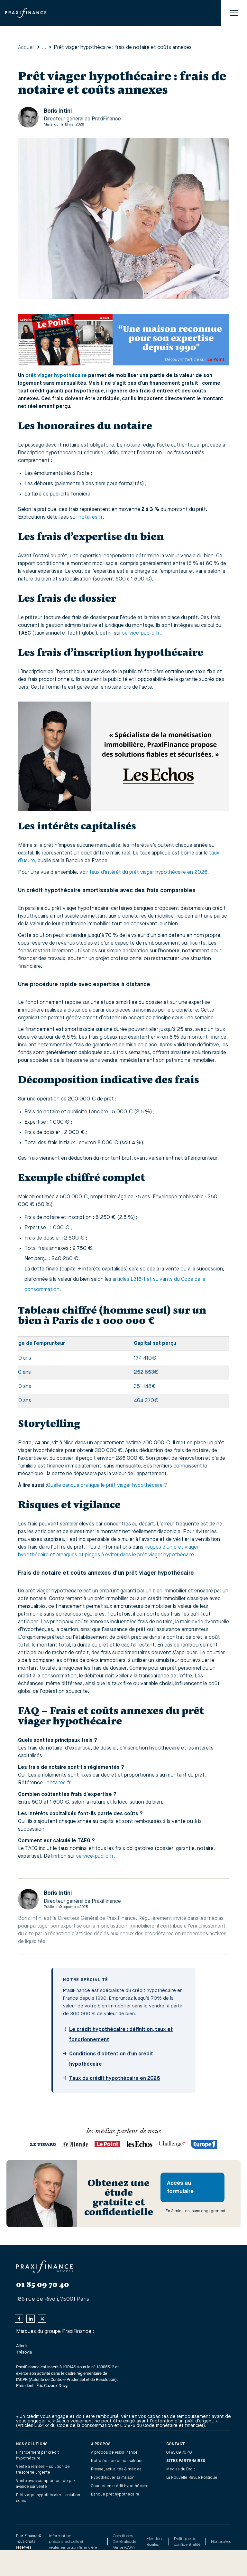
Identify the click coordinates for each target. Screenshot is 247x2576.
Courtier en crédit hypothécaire (120, 2486)
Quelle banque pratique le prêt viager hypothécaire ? (107, 1486)
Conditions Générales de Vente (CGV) (124, 2541)
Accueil (26, 48)
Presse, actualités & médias (116, 2469)
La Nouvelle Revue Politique (192, 2478)
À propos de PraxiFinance (114, 2453)
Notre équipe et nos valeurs (117, 2461)
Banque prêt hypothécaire (115, 2495)
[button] (234, 13)
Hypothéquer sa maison (113, 2478)
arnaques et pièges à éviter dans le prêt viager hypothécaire (125, 1555)
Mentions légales (155, 2541)
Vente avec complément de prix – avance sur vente (47, 2484)
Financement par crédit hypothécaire (37, 2456)
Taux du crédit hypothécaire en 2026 (115, 2079)
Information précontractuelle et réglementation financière (73, 2541)
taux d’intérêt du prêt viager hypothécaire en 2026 (148, 873)
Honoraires (221, 2541)
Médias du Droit (181, 2469)
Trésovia (24, 2352)
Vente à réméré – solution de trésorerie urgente (43, 2470)
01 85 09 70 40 (179, 2453)
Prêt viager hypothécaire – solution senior (48, 2498)
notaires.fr (91, 517)
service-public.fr (141, 633)
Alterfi (21, 2346)
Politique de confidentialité (187, 2541)
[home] (26, 13)
